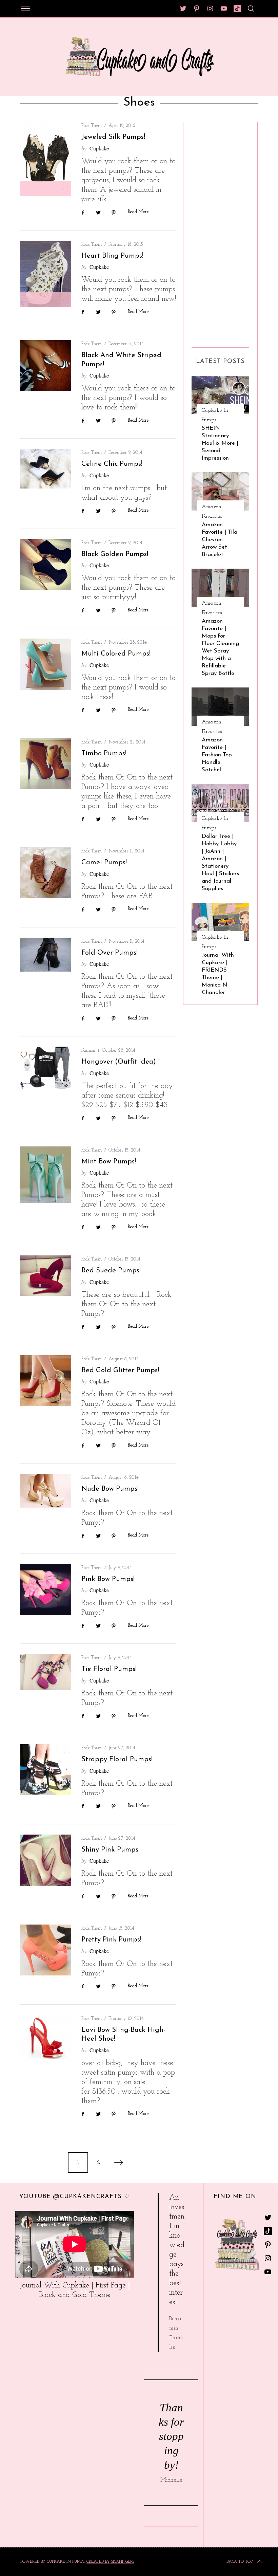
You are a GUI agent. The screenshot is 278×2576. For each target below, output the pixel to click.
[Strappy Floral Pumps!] (46, 1770)
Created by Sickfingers (110, 2562)
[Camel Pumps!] (46, 873)
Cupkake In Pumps (215, 415)
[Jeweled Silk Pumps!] (46, 159)
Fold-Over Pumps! (110, 953)
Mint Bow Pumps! (109, 1162)
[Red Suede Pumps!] (46, 1276)
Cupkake (99, 148)
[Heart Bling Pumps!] (46, 274)
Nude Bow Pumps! (110, 1489)
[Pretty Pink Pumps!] (46, 1950)
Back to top (240, 2562)
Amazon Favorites (212, 512)
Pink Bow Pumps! (108, 1579)
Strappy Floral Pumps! (117, 1760)
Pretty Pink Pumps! (111, 1940)
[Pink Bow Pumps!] (46, 1589)
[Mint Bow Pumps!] (46, 1175)
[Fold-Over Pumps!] (46, 955)
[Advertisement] (219, 232)
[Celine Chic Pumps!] (46, 468)
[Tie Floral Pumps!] (46, 1672)
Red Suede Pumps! (111, 1271)
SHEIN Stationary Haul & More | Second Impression (220, 443)
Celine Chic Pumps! (112, 464)
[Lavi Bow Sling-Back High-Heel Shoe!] (46, 2038)
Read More (138, 212)
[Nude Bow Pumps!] (46, 1491)
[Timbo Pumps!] (46, 764)
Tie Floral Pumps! (109, 1669)
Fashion (88, 1051)
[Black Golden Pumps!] (46, 565)
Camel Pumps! (104, 863)
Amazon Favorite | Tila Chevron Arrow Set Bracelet (220, 540)
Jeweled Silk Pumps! (113, 137)
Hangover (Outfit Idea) (119, 1062)
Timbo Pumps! (104, 754)
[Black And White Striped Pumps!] (46, 366)
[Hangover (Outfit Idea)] (46, 1068)
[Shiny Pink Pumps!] (46, 1860)
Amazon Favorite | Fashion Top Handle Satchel (217, 755)
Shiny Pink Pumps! (111, 1850)
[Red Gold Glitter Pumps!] (46, 1381)
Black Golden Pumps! (115, 554)
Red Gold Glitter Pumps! (120, 1370)
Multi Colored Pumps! (116, 654)
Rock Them (92, 126)
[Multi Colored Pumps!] (46, 664)
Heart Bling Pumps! (112, 256)
